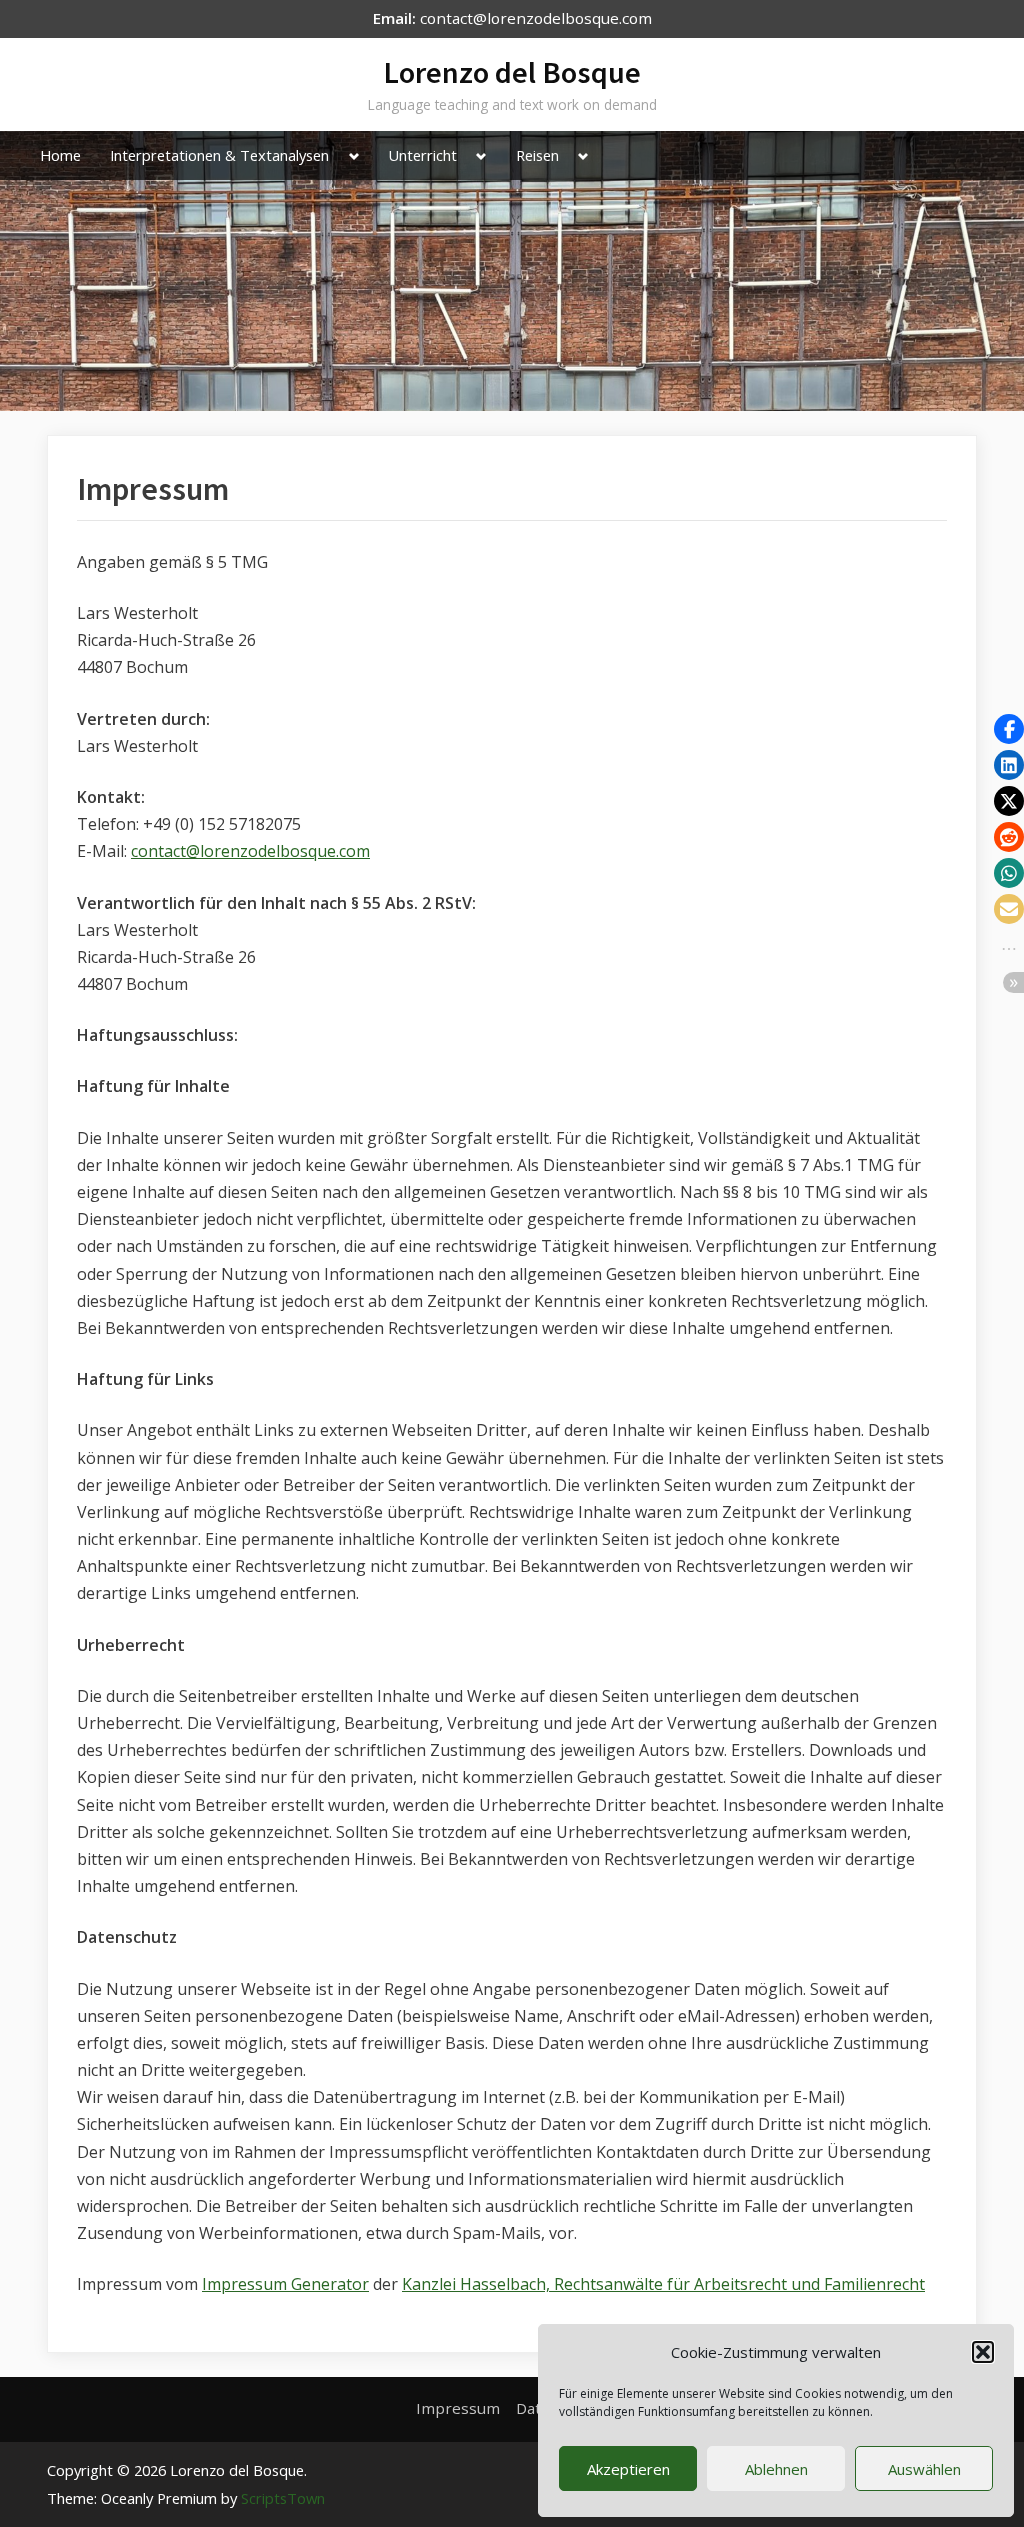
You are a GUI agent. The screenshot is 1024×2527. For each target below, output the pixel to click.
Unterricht (422, 155)
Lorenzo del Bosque (512, 72)
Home (60, 155)
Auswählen (924, 2469)
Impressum (458, 2408)
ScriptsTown (283, 2498)
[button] (983, 2352)
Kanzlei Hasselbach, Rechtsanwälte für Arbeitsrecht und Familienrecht (663, 2284)
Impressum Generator (285, 2284)
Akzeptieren (628, 2469)
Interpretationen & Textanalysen (219, 155)
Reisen (537, 155)
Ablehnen (776, 2469)
